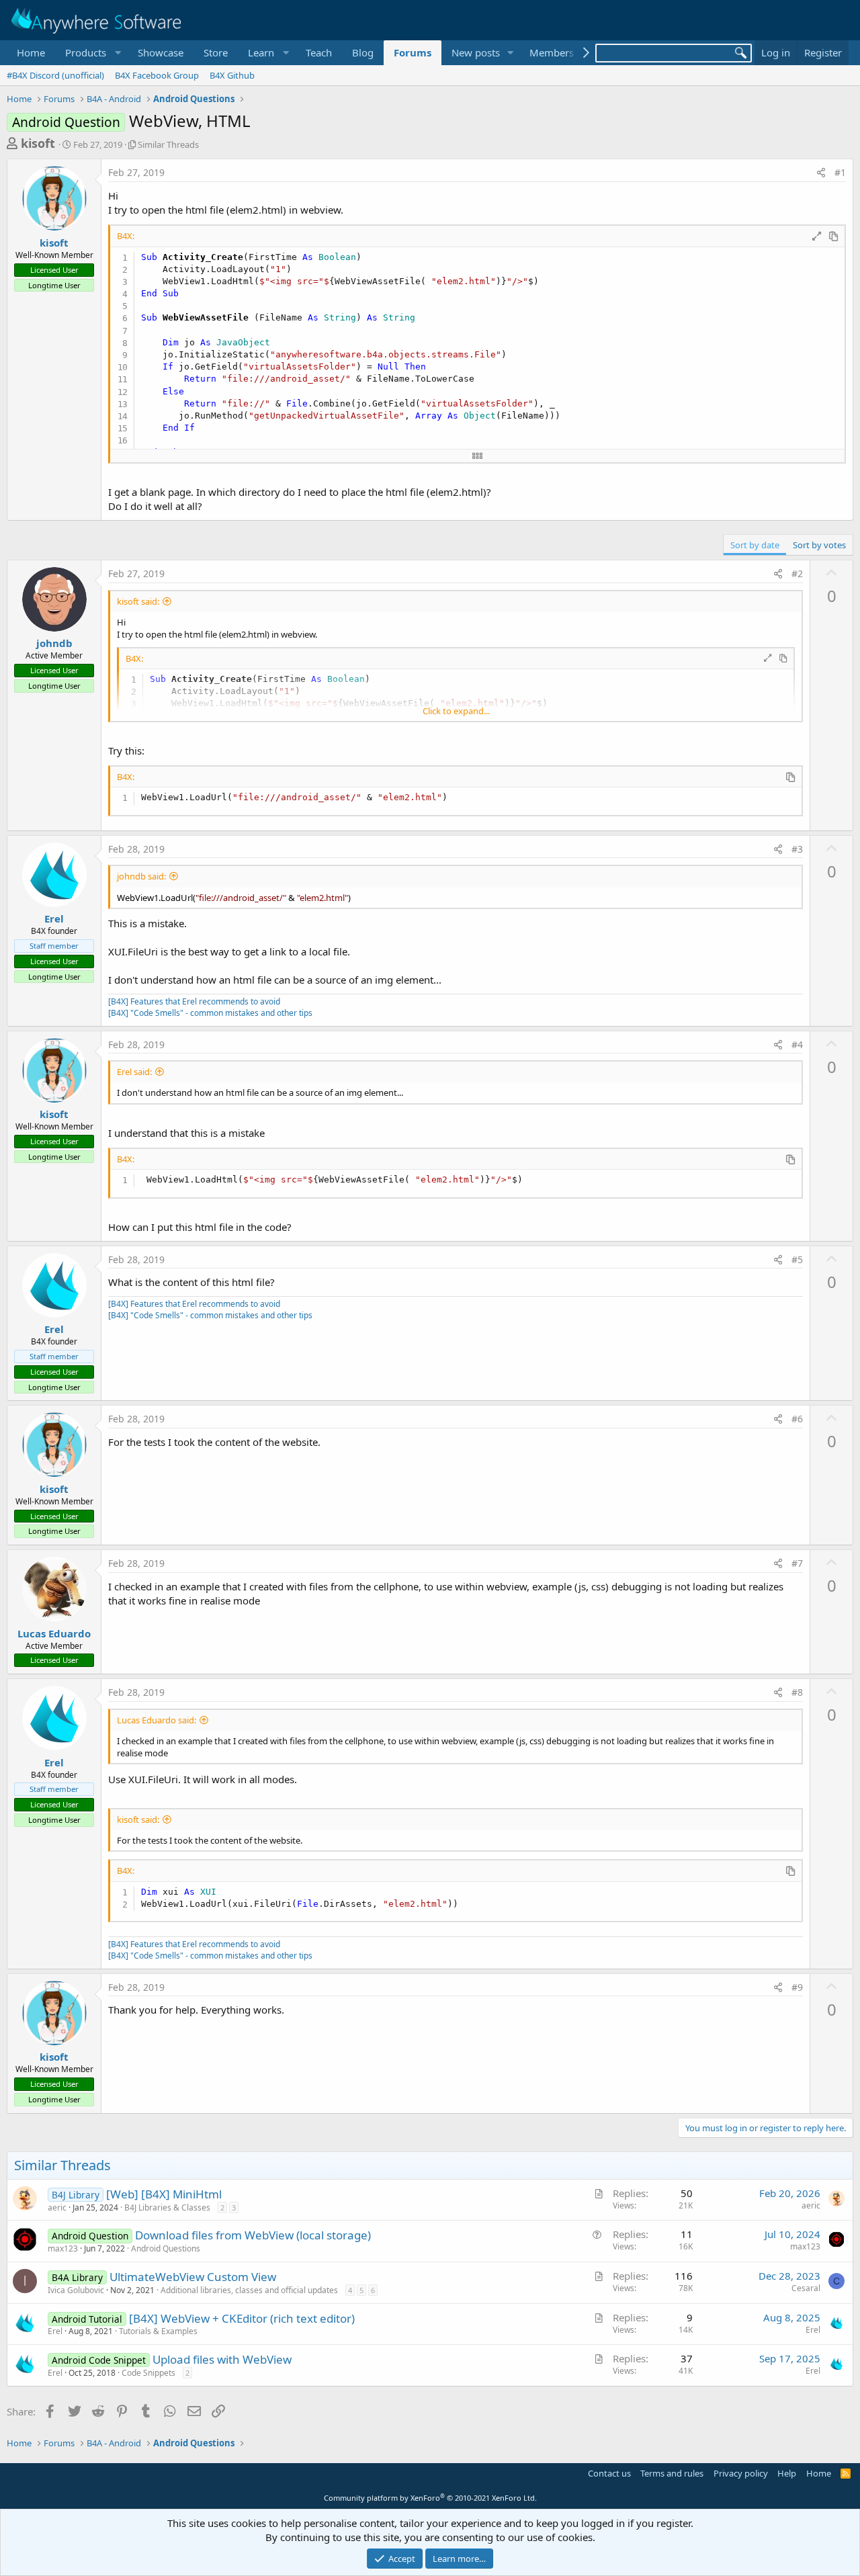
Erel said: (134, 1072)
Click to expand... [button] (456, 711)
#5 (797, 1259)
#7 (797, 1563)
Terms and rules (672, 2473)
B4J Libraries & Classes (167, 2207)
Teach (319, 52)
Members (552, 52)
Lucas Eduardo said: (157, 1720)
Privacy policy (741, 2473)
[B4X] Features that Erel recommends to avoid (194, 1001)
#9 (797, 1987)
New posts (476, 52)
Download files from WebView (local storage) (253, 2235)
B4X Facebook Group (157, 75)
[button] (91, 53)
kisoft (38, 143)
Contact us (609, 2473)
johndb (54, 643)
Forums (413, 52)
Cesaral (806, 2288)
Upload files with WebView (222, 2359)
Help (787, 2473)
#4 (797, 1044)
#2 (797, 573)
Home (31, 52)
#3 (797, 849)
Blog (363, 52)
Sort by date (755, 545)
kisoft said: (138, 601)
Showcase (161, 52)
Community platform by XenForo (430, 2498)
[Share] (821, 173)
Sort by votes (819, 545)
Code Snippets (148, 2373)
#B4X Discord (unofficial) (55, 75)
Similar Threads (168, 144)
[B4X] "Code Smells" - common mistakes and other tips (210, 1013)
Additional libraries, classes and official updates (249, 2290)
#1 (840, 172)
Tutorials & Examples (158, 2331)
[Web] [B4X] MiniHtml (164, 2194)
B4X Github (232, 75)
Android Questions (166, 2248)
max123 (63, 2248)
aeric (57, 2207)
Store (216, 52)
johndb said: (141, 876)
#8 (797, 1692)
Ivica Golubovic (76, 2290)
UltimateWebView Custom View (193, 2277)
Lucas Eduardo (54, 1633)
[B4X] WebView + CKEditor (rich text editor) (242, 2318)
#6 (797, 1419)
